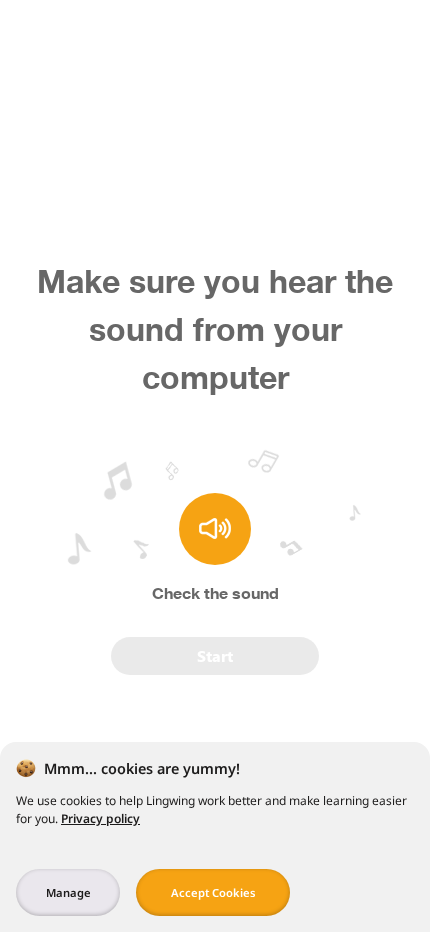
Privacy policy (100, 818)
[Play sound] (215, 529)
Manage (68, 892)
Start (215, 655)
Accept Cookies (213, 892)
